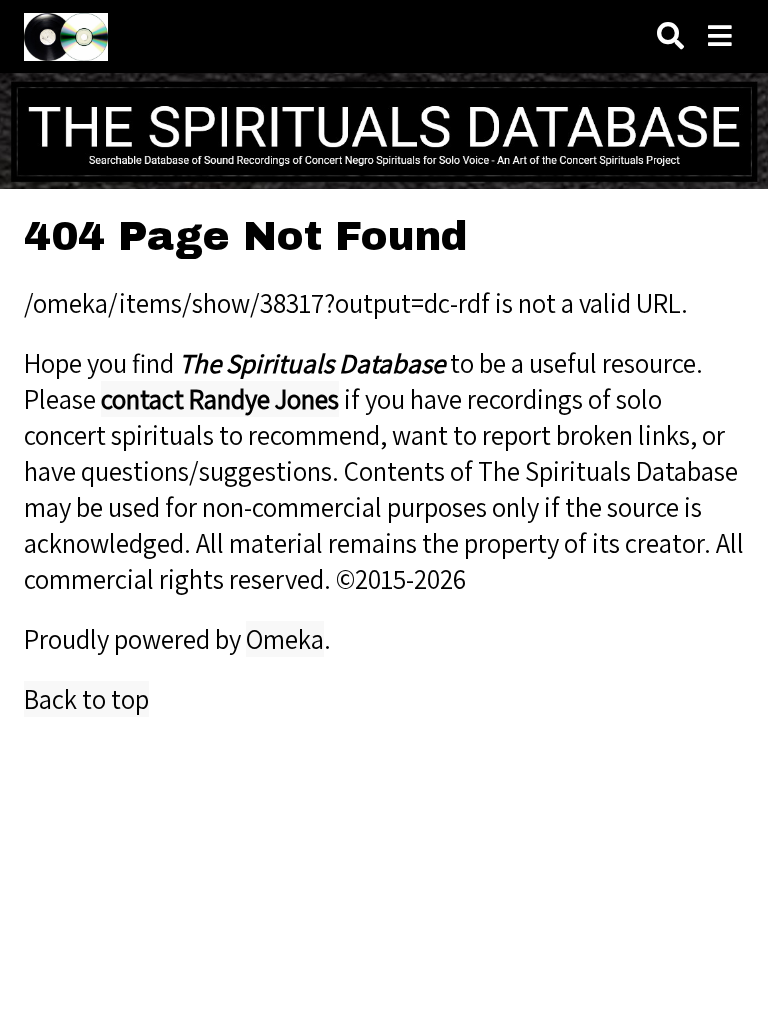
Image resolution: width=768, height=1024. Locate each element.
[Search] (670, 36)
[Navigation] (720, 36)
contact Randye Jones (220, 399)
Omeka (285, 639)
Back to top (86, 699)
